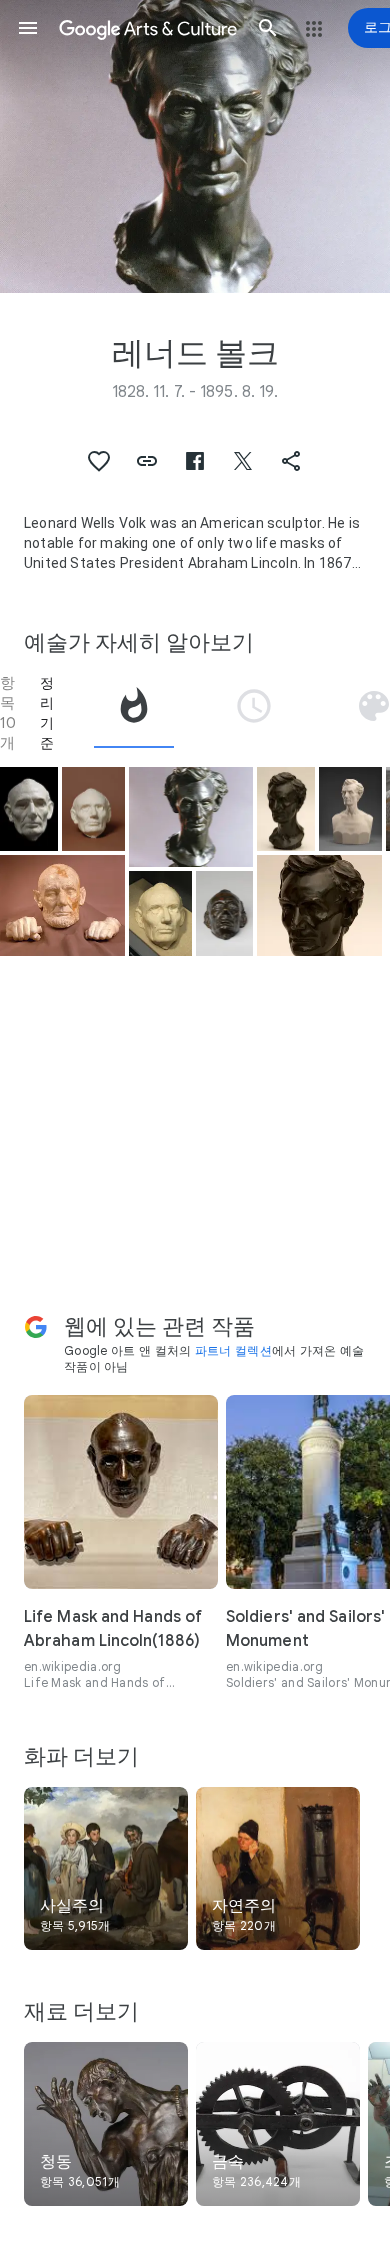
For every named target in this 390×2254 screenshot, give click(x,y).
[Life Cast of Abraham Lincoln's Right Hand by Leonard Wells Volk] (62, 905)
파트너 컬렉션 (233, 1350)
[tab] (134, 713)
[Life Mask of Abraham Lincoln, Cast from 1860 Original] (160, 913)
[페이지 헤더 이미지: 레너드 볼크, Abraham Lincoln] (195, 146)
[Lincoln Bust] (286, 809)
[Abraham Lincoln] (93, 809)
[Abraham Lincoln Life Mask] (29, 809)
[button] (28, 28)
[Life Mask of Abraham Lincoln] (225, 913)
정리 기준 (47, 713)
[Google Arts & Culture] (148, 28)
